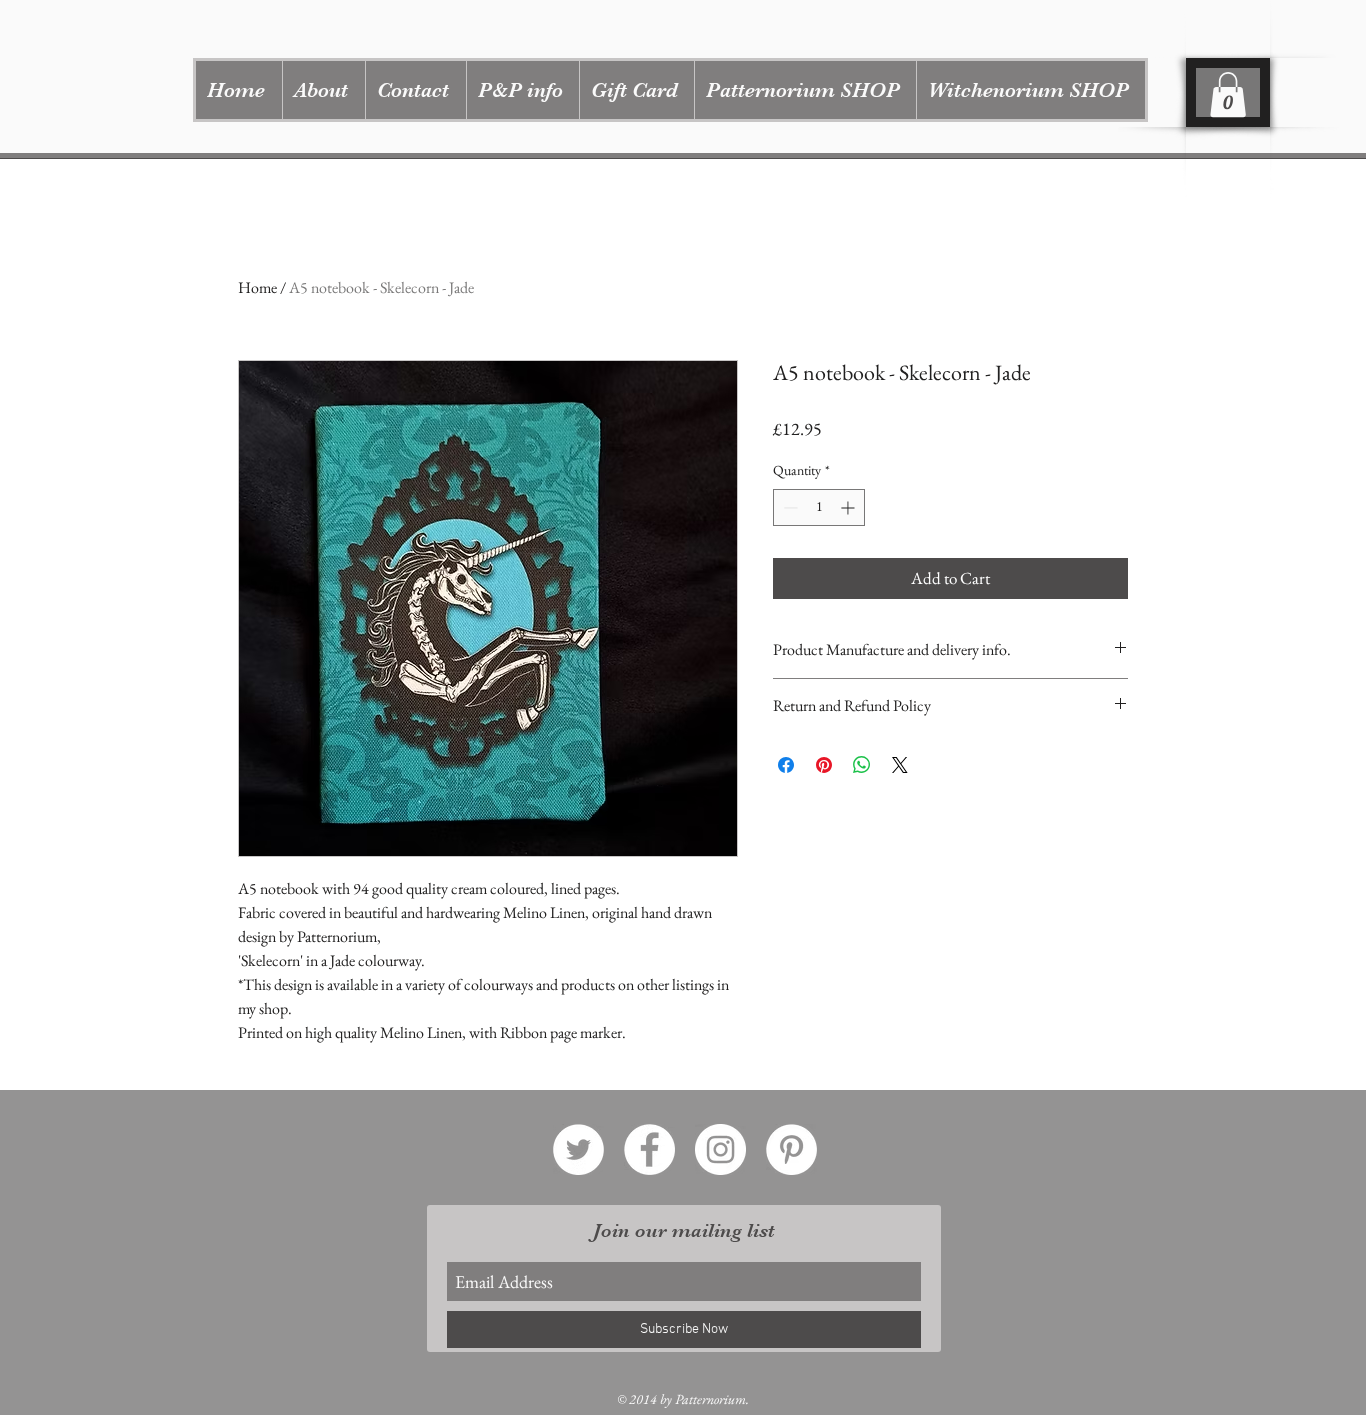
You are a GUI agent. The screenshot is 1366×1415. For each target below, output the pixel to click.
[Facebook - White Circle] (649, 1149)
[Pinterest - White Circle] (791, 1149)
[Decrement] (788, 507)
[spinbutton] (819, 507)
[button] (805, 90)
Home (257, 287)
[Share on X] (900, 765)
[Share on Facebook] (786, 765)
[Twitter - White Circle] (578, 1149)
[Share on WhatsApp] (862, 765)
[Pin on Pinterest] (824, 765)
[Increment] (849, 507)
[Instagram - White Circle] (720, 1149)
